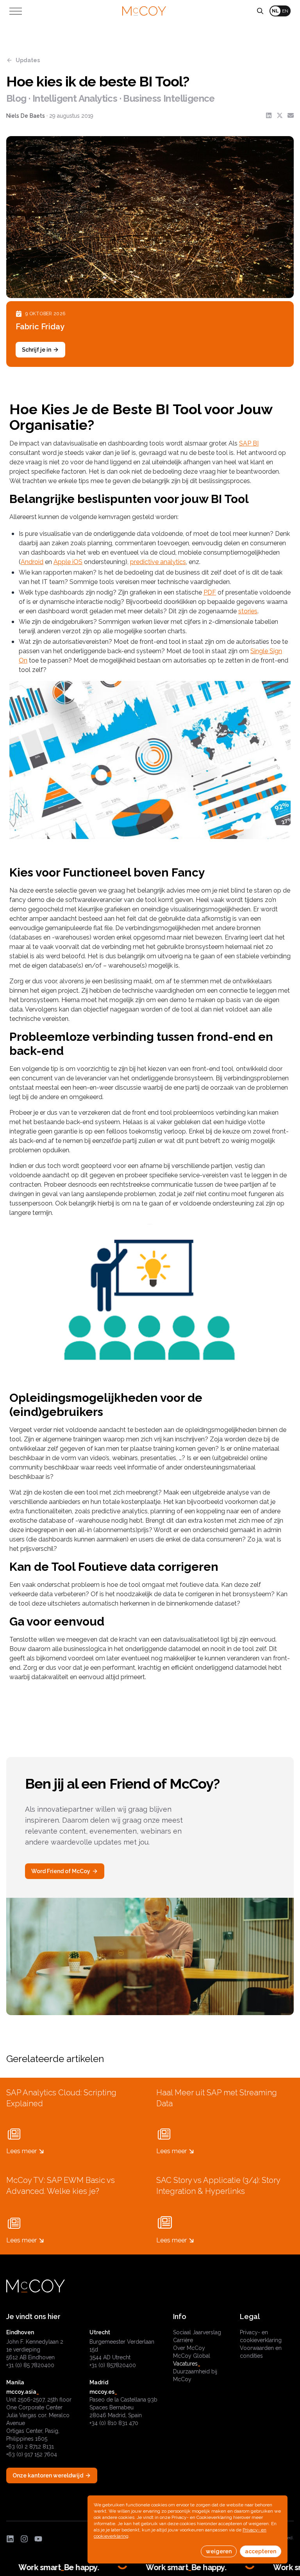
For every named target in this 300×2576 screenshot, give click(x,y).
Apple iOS (68, 562)
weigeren (219, 2551)
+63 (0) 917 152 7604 (32, 2454)
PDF (210, 592)
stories (248, 611)
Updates (28, 60)
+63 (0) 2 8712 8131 (30, 2447)
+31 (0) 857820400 (113, 2365)
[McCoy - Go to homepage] (144, 11)
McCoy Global (192, 2356)
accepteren (261, 2551)
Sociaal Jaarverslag (197, 2332)
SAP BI (249, 443)
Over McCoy (189, 2348)
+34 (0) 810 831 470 (114, 2423)
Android (32, 562)
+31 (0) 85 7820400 (30, 2365)
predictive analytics (158, 562)
